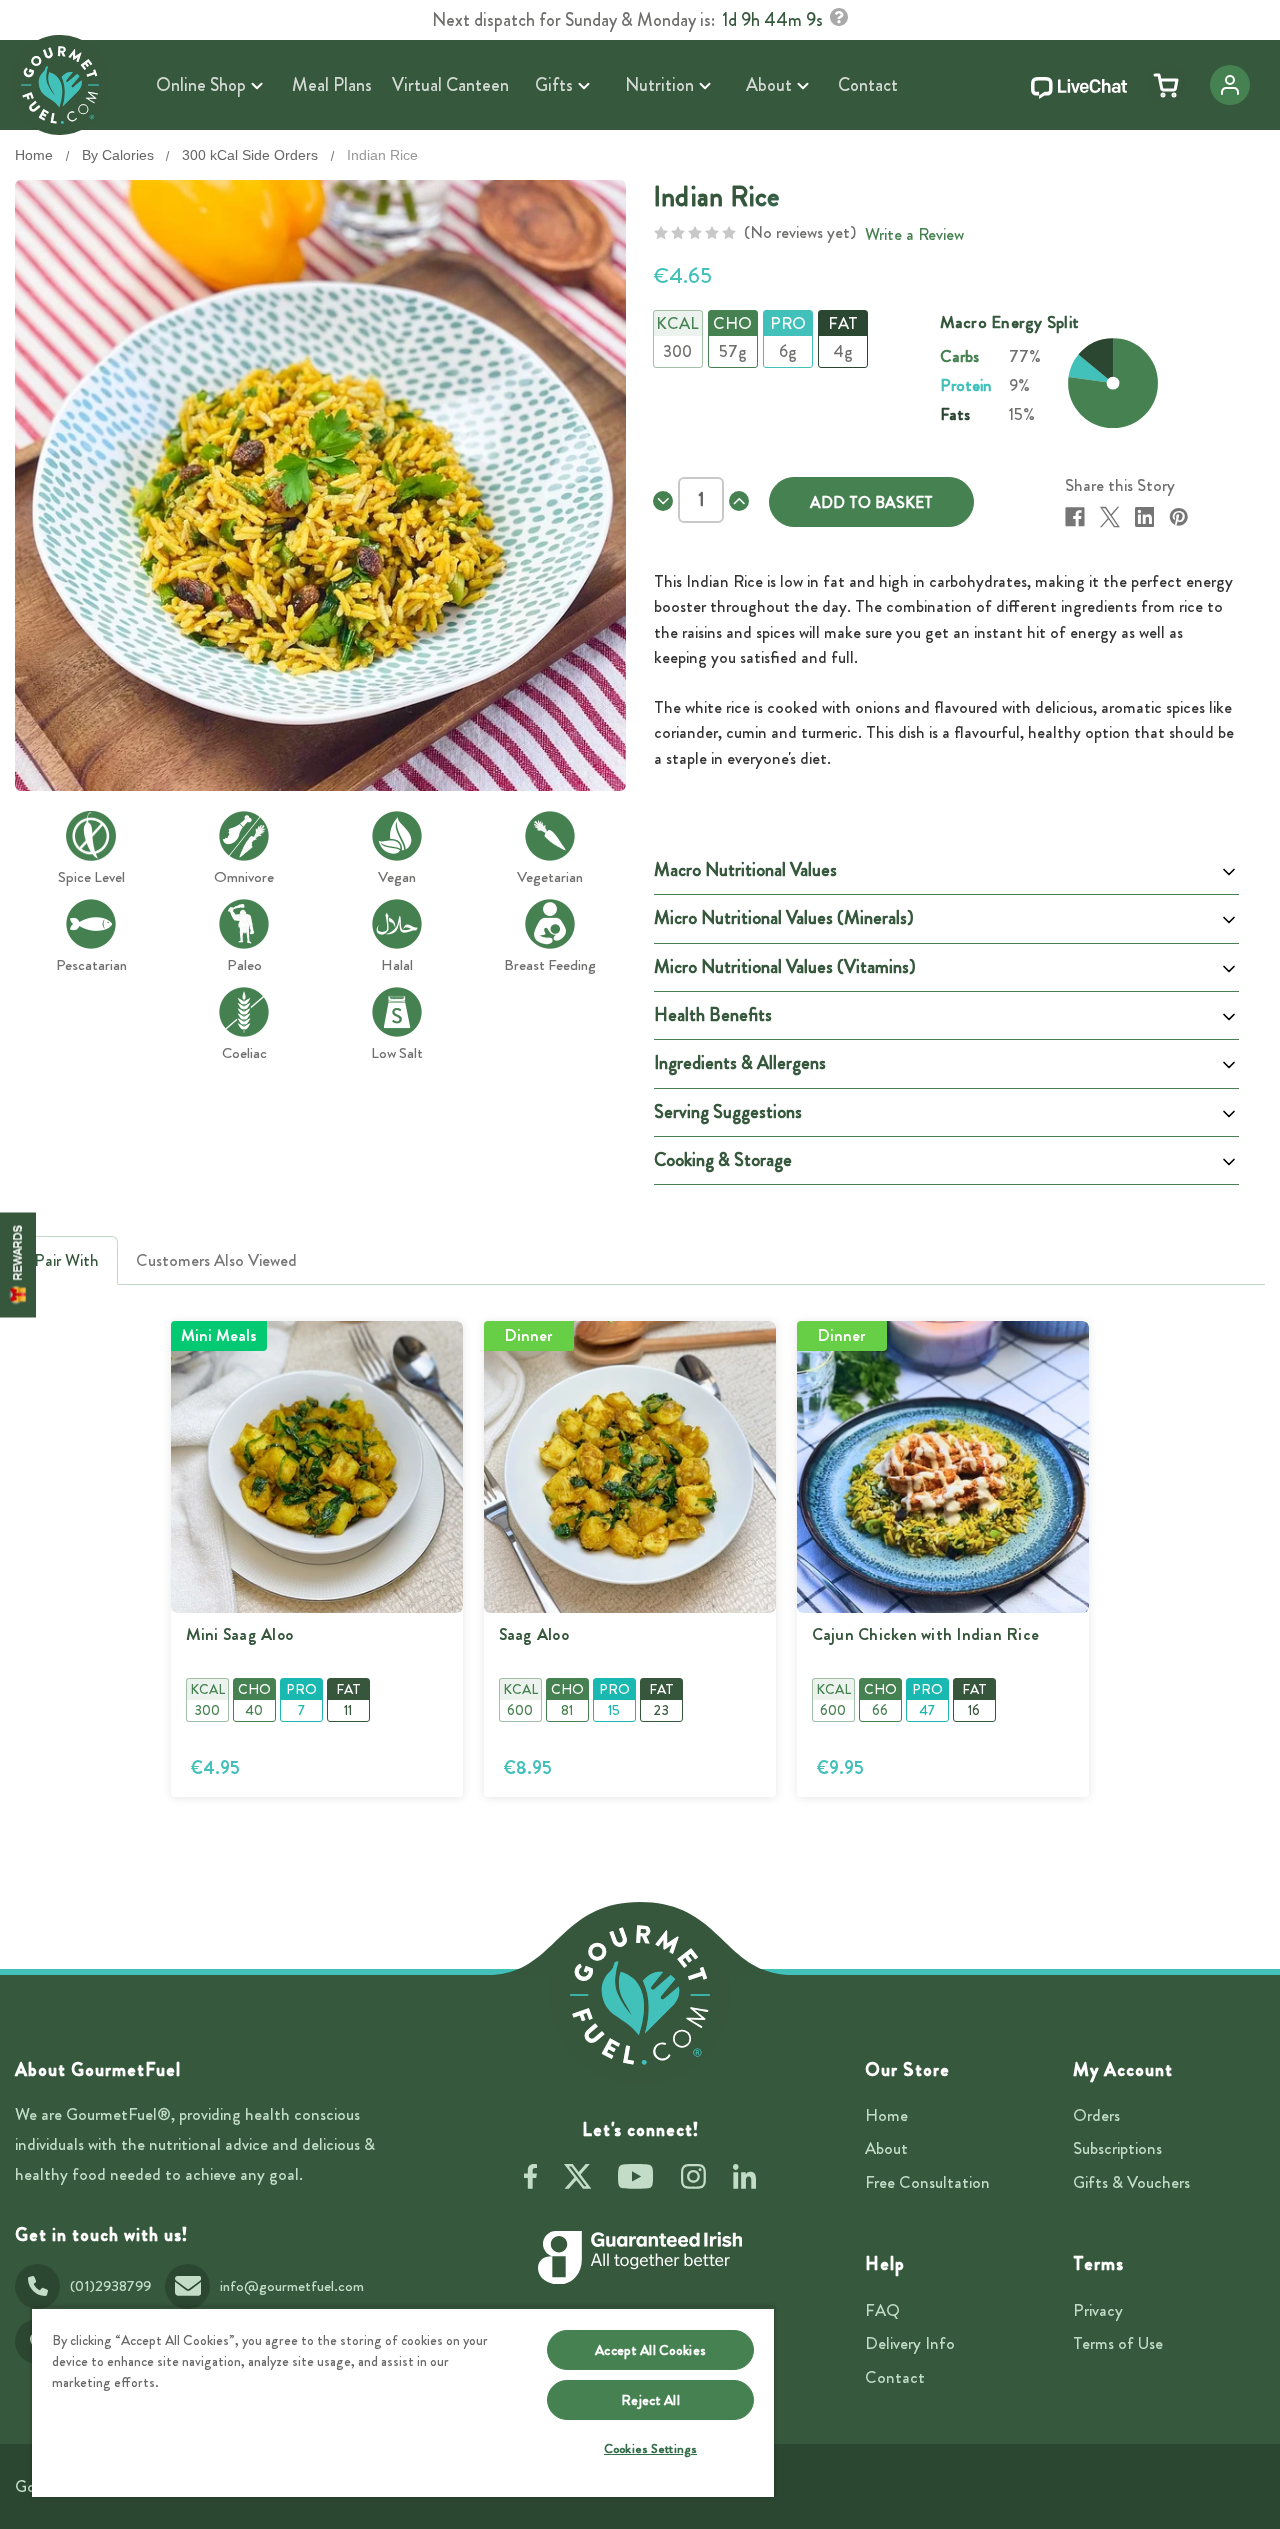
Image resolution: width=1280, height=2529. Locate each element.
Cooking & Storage (723, 1160)
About (886, 2148)
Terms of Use (1118, 2343)
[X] (1110, 517)
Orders (1096, 2115)
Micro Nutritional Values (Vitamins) (785, 967)
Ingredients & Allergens (740, 1063)
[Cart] (1166, 85)
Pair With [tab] (66, 1260)
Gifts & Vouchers (1131, 2182)
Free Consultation (927, 2182)
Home (886, 2115)
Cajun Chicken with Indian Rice (926, 1634)
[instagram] (693, 2180)
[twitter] (577, 2180)
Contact (895, 2377)
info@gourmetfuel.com (292, 2286)
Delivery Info (910, 2343)
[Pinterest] (1179, 517)
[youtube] (635, 2180)
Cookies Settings (650, 2448)
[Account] (1230, 85)
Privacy (1098, 2310)
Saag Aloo (534, 1634)
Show (18, 1264)
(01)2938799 (110, 2286)
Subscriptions (1117, 2148)
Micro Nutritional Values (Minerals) (784, 918)
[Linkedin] (1145, 517)
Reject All (650, 2400)
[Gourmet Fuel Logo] (640, 1995)
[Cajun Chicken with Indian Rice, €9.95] (943, 1467)
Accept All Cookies (650, 2350)
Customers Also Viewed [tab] (216, 1260)
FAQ (882, 2310)
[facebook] (530, 2180)
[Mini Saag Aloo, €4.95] (317, 1467)
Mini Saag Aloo (240, 1634)
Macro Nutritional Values (745, 870)
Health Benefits (713, 1015)
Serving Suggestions (728, 1112)
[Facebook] (1075, 517)
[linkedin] (744, 2180)
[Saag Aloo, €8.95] (630, 1467)
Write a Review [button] (914, 234)
